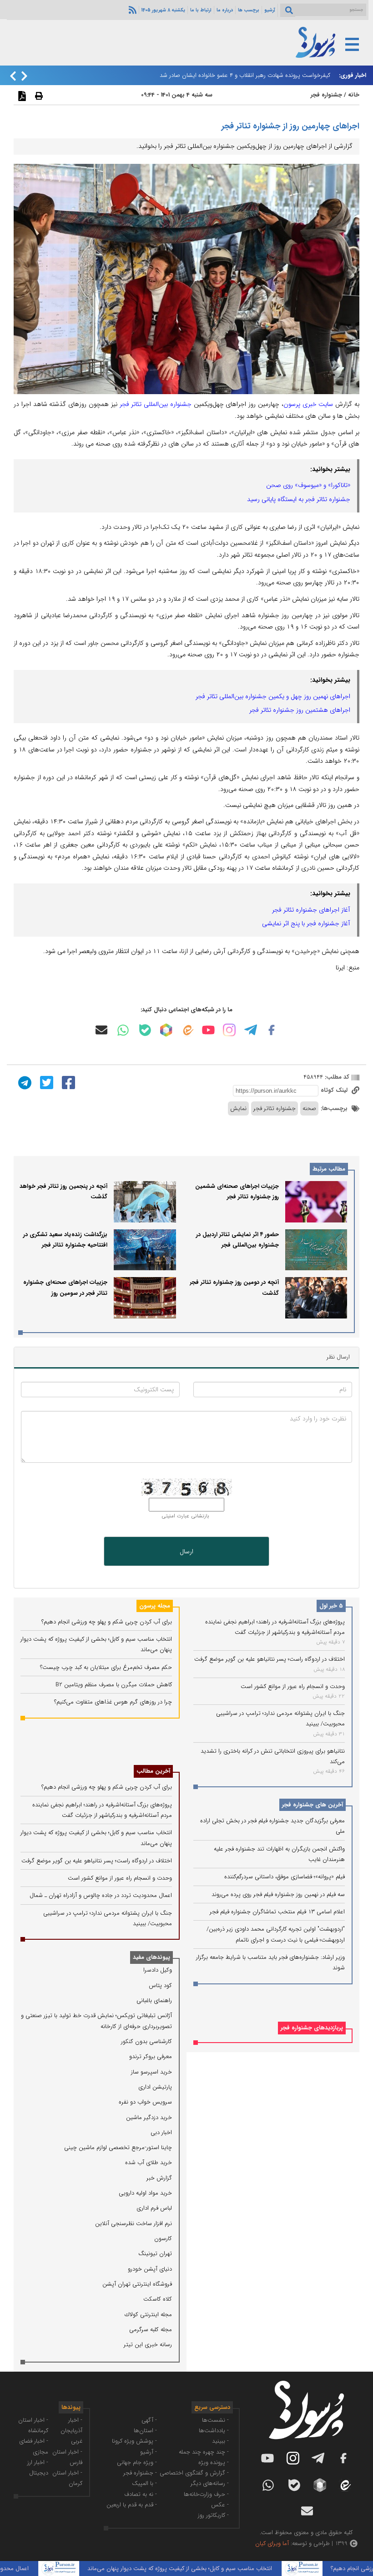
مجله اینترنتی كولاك (148, 2315)
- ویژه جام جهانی (137, 2462)
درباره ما (225, 10)
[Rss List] (131, 10)
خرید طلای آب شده (149, 2163)
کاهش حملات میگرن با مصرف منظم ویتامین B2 (114, 1685)
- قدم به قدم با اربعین (132, 2505)
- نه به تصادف (141, 2494)
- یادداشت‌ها (214, 2431)
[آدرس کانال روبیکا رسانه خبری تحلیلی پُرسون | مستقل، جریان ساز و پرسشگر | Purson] (166, 1030)
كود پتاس (160, 1985)
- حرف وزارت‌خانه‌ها (206, 2494)
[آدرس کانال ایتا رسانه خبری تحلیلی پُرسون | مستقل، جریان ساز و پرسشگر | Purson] (187, 1030)
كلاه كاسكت (158, 2299)
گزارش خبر (159, 2178)
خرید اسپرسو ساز (151, 2072)
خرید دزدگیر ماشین (149, 2117)
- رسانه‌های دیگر (210, 2483)
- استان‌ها (145, 2431)
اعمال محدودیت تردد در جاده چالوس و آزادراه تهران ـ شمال (101, 1895)
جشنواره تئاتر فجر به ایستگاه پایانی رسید (299, 499)
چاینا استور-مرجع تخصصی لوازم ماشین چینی (118, 2148)
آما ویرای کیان (272, 2543)
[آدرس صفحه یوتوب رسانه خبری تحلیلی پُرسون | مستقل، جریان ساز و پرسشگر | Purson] (208, 1030)
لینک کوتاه (335, 1090)
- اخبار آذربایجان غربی (71, 2431)
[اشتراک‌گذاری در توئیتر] (45, 1082)
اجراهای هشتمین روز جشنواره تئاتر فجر (300, 710)
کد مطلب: (336, 1077)
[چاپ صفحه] (38, 96)
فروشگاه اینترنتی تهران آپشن (137, 2284)
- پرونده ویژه (214, 2462)
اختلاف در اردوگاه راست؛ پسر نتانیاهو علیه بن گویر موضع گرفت (270, 1659)
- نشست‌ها (215, 2420)
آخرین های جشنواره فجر (313, 1805)
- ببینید (220, 2441)
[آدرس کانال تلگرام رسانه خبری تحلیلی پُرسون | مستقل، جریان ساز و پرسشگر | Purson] (251, 1030)
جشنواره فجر (326, 95)
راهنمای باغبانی (154, 2000)
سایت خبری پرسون (308, 404)
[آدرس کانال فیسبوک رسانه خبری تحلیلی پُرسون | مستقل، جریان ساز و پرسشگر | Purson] (272, 1030)
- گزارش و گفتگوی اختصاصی (194, 2473)
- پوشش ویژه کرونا (134, 2441)
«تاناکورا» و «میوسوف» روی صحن (308, 485)
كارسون (163, 2239)
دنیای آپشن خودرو (150, 2269)
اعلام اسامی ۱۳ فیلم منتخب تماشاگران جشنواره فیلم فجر (277, 1912)
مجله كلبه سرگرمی (151, 2330)
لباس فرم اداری (154, 2208)
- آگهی (149, 2420)
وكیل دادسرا (158, 1970)
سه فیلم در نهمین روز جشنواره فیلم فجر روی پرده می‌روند (278, 1894)
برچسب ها (249, 10)
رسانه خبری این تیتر (148, 2345)
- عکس (220, 2505)
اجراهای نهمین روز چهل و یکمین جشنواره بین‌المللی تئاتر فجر (273, 696)
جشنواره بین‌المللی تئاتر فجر (156, 404)
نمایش (238, 1108)
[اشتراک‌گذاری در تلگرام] (24, 1082)
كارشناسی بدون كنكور (146, 2041)
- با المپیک (144, 2483)
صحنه (309, 1108)
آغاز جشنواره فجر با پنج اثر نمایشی (306, 923)
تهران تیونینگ (155, 2254)
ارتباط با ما (201, 10)
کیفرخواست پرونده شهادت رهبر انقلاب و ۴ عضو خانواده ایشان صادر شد (245, 75)
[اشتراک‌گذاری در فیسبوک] (67, 1082)
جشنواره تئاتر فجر (275, 1108)
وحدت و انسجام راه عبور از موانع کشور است (293, 1686)
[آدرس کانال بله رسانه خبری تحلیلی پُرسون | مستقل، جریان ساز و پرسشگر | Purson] (145, 1030)
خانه (354, 95)
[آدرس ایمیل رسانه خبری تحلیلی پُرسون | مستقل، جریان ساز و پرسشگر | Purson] (101, 1030)
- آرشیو (149, 2452)
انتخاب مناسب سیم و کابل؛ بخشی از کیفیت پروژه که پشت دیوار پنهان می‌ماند (208, 2568)
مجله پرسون (155, 1606)
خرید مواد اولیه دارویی (145, 2193)
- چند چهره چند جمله (204, 2452)
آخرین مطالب (153, 1771)
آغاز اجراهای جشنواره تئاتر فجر (311, 910)
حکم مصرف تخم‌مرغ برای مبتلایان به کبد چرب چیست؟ (106, 1667)
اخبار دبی (161, 2132)
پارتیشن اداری (155, 2087)
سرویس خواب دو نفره (145, 2102)
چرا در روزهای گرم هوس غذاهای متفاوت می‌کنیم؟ (113, 1702)
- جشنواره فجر (140, 2473)
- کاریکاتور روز (213, 2515)
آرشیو (270, 10)
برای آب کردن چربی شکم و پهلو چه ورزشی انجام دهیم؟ (107, 1622)
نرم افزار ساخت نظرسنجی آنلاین (134, 2224)
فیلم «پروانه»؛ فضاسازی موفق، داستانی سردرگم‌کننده (285, 1877)
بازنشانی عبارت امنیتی (185, 1516)
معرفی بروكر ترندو (151, 2056)
